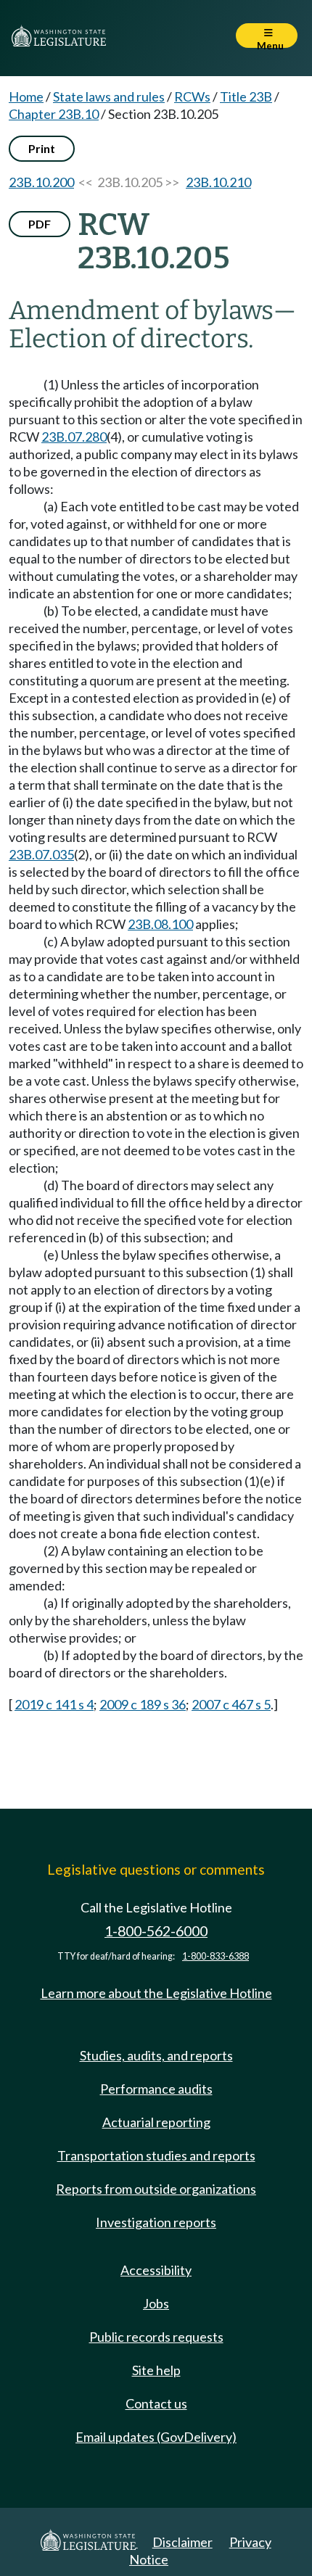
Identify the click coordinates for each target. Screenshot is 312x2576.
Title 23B (246, 96)
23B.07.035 (41, 854)
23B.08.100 (160, 924)
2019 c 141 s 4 (54, 1704)
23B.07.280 (74, 437)
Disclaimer (182, 2542)
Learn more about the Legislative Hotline (156, 1993)
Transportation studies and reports (156, 2155)
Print (42, 148)
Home (26, 96)
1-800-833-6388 (215, 1956)
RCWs (192, 96)
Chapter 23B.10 (54, 114)
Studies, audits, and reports (156, 2055)
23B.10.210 (218, 182)
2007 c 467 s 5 (231, 1704)
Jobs (156, 2303)
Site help (156, 2370)
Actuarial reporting (156, 2122)
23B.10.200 (41, 182)
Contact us (156, 2403)
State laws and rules (109, 96)
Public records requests (156, 2337)
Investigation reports (156, 2222)
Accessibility (156, 2270)
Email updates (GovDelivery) (156, 2437)
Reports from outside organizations (156, 2189)
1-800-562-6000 (156, 1931)
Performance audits (156, 2089)
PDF (40, 224)
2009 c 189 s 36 (143, 1704)
